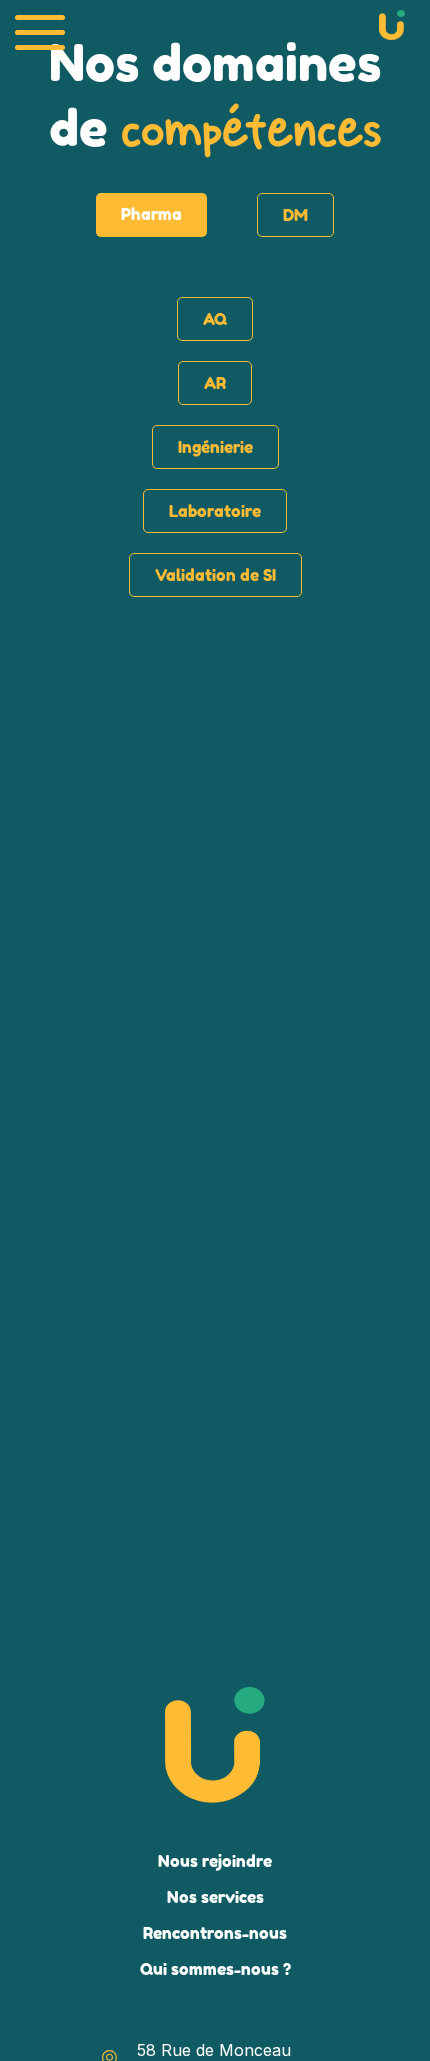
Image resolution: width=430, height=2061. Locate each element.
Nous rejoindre (215, 1861)
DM (295, 215)
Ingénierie (215, 447)
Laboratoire (215, 511)
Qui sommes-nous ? (215, 1969)
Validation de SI (215, 575)
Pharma (151, 214)
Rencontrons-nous (215, 1933)
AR (215, 383)
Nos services (215, 1897)
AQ (215, 319)
